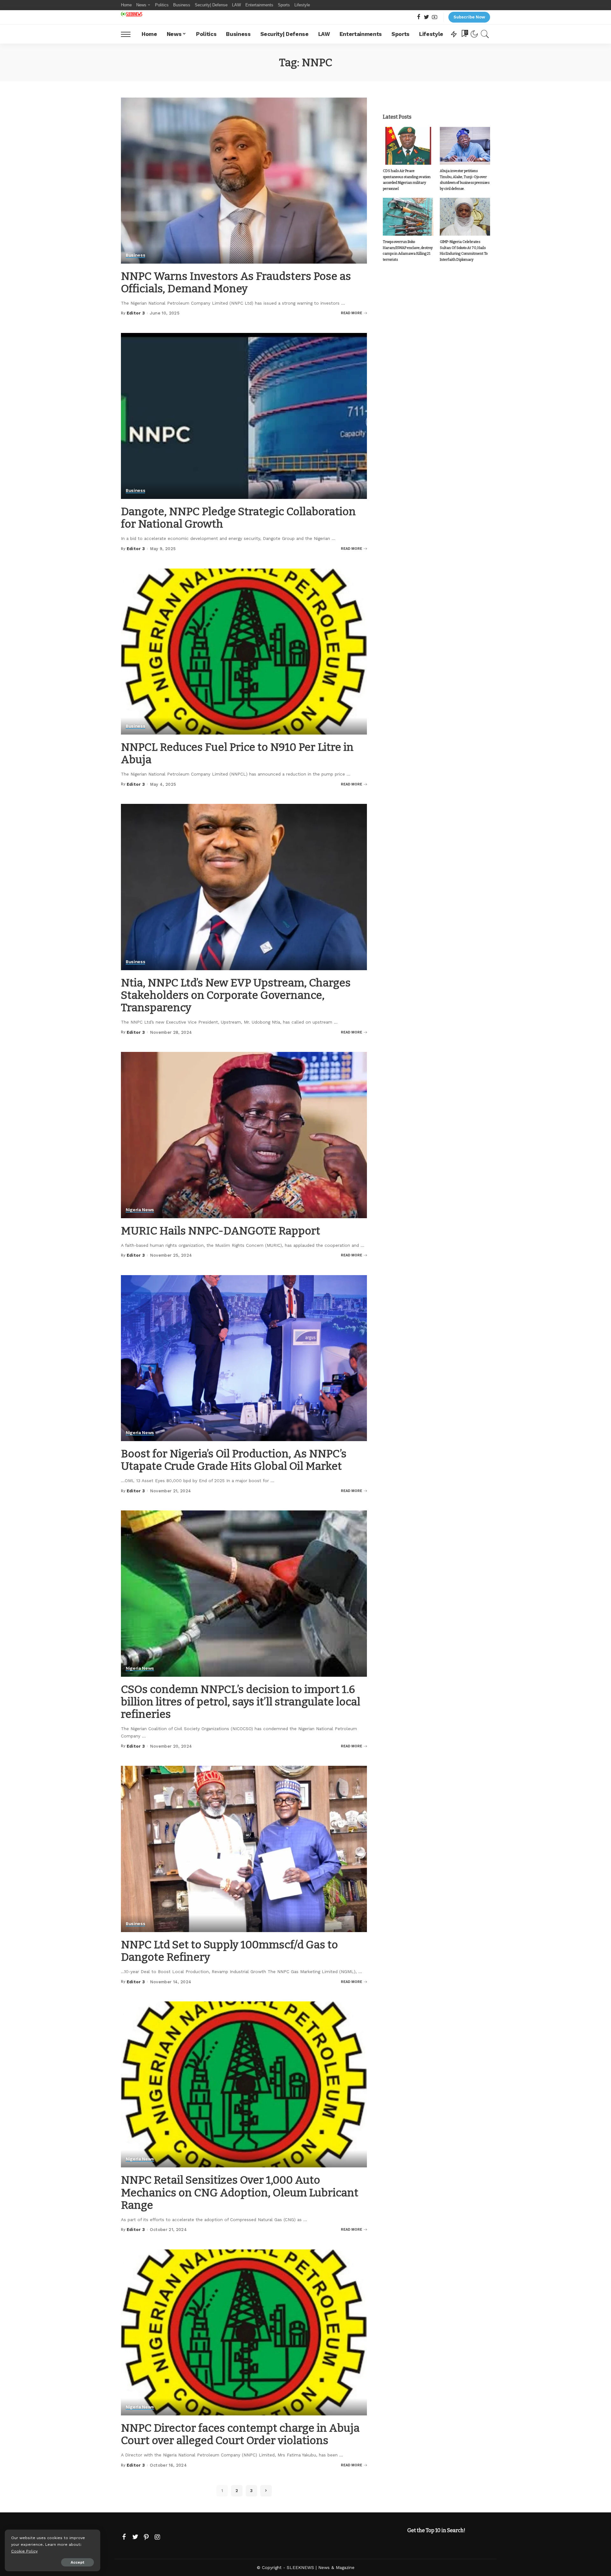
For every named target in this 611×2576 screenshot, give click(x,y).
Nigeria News (140, 1210)
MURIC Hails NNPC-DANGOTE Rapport (221, 1231)
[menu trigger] (129, 34)
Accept (77, 2562)
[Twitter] (427, 17)
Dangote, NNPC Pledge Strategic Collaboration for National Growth (238, 518)
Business (135, 255)
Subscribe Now (469, 17)
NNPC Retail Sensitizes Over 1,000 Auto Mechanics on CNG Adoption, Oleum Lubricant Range (240, 2192)
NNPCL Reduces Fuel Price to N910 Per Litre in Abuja (237, 753)
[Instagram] (158, 2537)
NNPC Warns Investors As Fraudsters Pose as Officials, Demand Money (236, 282)
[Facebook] (419, 17)
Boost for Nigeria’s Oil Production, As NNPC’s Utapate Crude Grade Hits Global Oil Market (234, 1460)
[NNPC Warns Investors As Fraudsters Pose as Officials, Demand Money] (244, 180)
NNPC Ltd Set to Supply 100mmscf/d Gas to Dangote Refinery (229, 1951)
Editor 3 (136, 313)
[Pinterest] (146, 2537)
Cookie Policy (24, 2551)
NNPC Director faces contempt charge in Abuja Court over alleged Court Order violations (240, 2434)
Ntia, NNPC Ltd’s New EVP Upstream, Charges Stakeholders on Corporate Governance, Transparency (236, 995)
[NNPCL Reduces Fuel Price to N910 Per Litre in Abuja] (244, 652)
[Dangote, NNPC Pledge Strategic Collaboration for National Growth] (244, 416)
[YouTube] (435, 17)
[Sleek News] (132, 14)
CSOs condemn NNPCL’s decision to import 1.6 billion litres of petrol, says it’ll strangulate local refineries (241, 1702)
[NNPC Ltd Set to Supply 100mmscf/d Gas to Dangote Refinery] (244, 1849)
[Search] (485, 34)
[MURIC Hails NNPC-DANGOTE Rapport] (244, 1135)
